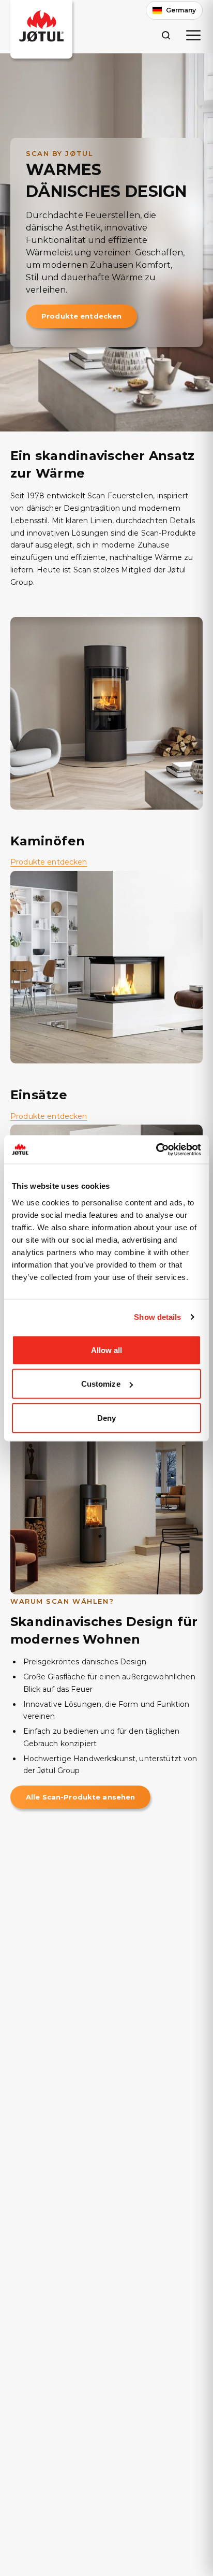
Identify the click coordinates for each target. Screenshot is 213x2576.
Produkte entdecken (81, 316)
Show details (157, 1317)
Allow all (107, 1350)
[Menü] (193, 35)
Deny (106, 1417)
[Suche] (166, 35)
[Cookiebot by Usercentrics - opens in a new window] (156, 1149)
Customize (101, 1384)
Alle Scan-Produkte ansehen (80, 1797)
